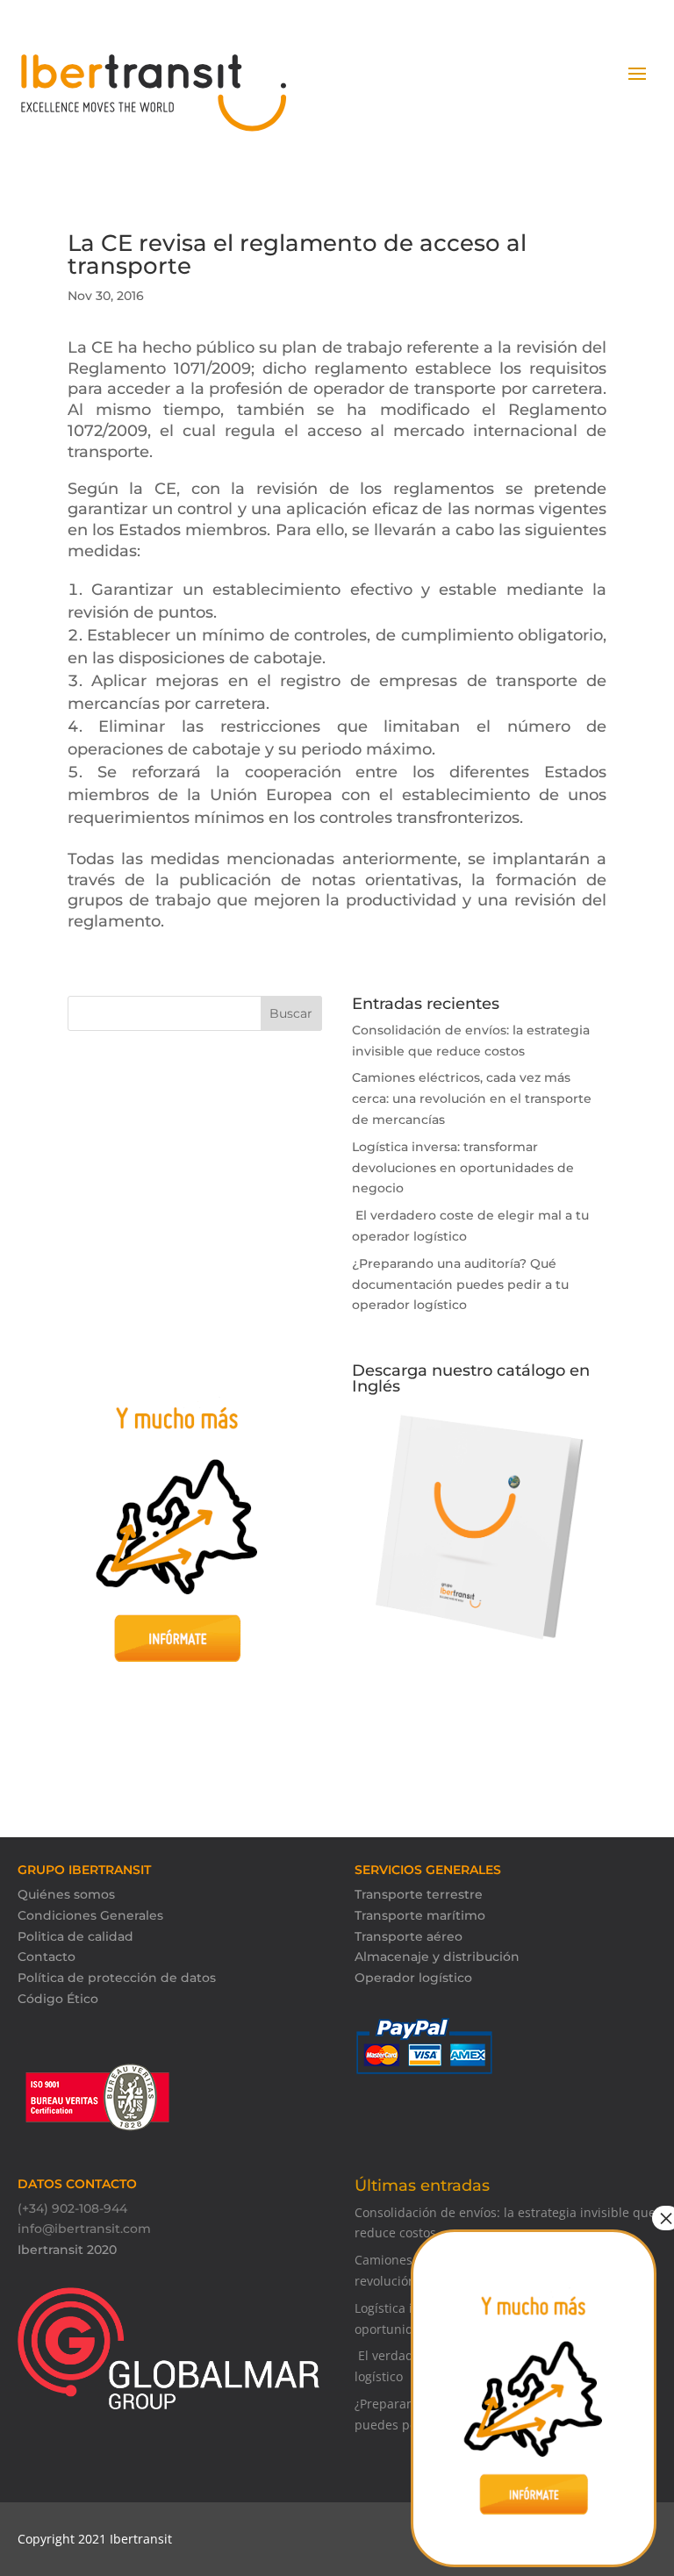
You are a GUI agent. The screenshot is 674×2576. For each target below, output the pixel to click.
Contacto (47, 1957)
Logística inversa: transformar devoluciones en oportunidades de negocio (463, 1168)
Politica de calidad (75, 1936)
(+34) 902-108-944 (72, 2208)
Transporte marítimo (420, 1915)
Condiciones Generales (90, 1915)
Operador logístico (413, 1978)
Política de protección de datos (117, 1978)
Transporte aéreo (409, 1936)
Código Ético (58, 1999)
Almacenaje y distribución (437, 1957)
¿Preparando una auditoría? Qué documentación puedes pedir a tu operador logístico (460, 1284)
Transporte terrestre (419, 1894)
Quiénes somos (66, 1894)
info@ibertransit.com (84, 2229)
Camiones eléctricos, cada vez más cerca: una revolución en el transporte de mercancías (472, 1098)
